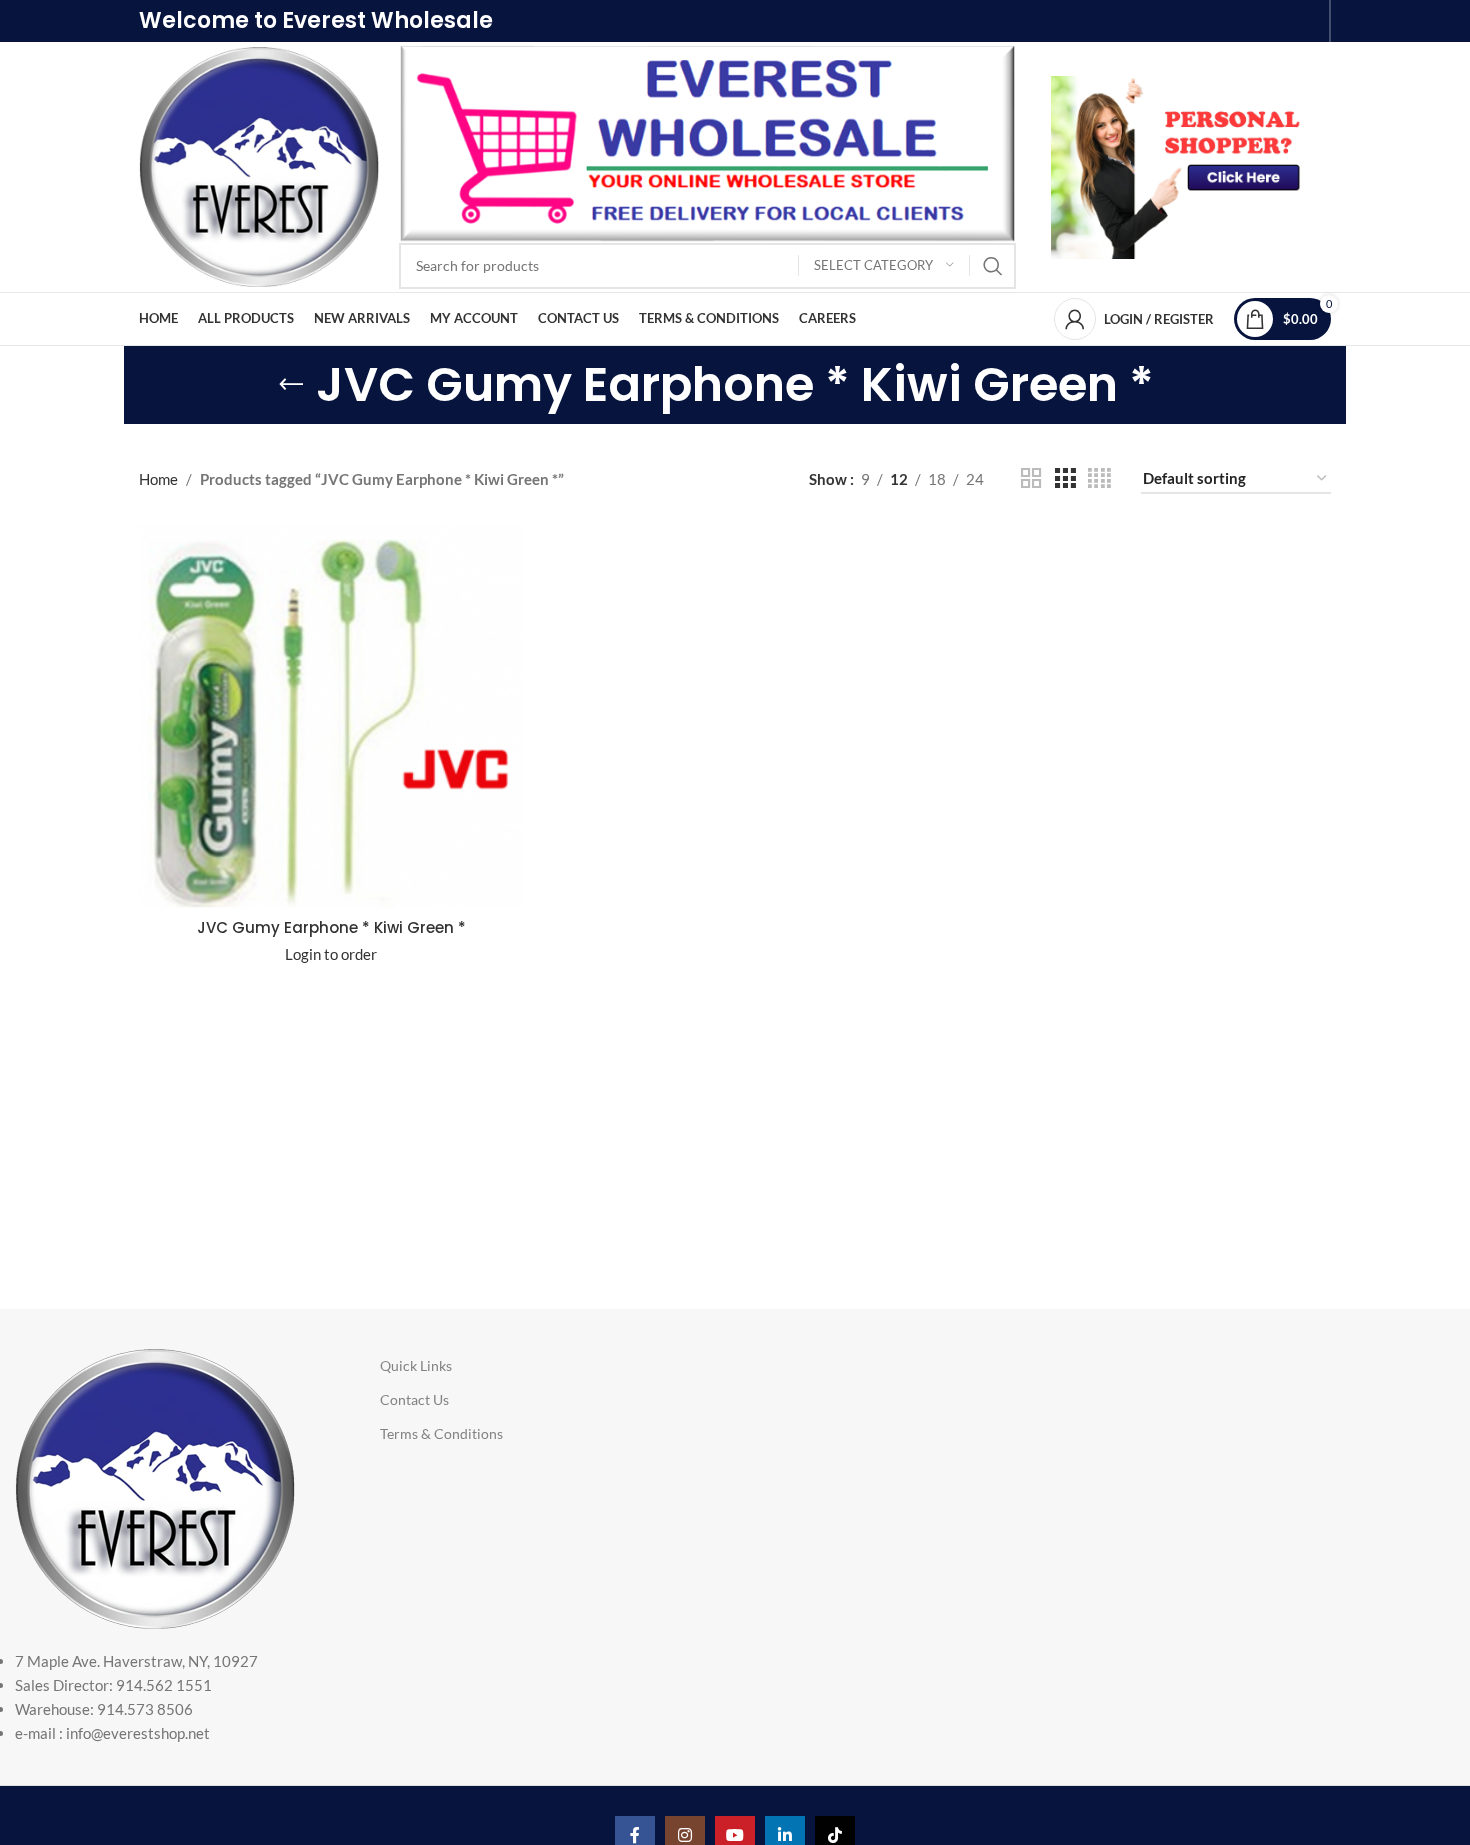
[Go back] (291, 385)
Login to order (331, 954)
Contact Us (414, 1399)
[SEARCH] (993, 266)
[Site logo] (259, 165)
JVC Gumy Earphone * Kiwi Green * (331, 927)
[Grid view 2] (1031, 478)
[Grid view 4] (1099, 478)
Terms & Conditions (441, 1433)
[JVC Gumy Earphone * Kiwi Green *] (331, 716)
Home (158, 479)
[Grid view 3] (1065, 478)
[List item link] (160, 1697)
